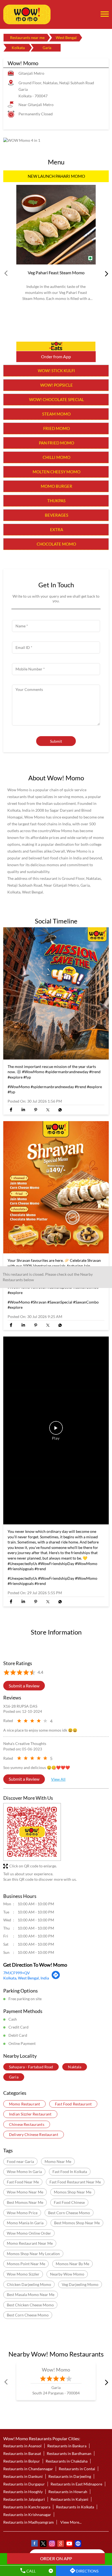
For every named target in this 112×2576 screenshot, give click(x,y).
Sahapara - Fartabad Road (31, 2067)
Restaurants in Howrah (68, 2492)
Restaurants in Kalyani (69, 2499)
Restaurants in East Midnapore (76, 2484)
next (105, 273)
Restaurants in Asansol (22, 2446)
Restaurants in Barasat (22, 2453)
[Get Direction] (56, 1978)
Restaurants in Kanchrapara (27, 2507)
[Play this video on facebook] (56, 1431)
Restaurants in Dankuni (23, 2476)
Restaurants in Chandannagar (28, 2469)
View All (58, 1779)
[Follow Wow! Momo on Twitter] (43, 2544)
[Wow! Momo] (27, 14)
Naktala (75, 2067)
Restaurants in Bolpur (22, 2461)
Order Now (56, 346)
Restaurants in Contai (77, 2469)
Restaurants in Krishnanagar (27, 2515)
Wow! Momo (56, 2369)
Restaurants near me (27, 37)
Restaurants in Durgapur (24, 2484)
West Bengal (66, 37)
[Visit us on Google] (60, 2544)
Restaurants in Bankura (67, 2446)
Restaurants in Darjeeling (70, 2476)
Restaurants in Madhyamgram (29, 2522)
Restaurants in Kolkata (75, 2507)
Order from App (56, 356)
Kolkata (18, 48)
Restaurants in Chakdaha (67, 2461)
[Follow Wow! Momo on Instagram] (52, 2544)
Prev (7, 273)
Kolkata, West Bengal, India (26, 1978)
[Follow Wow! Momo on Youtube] (69, 2544)
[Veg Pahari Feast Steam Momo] (56, 225)
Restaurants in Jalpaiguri (24, 2499)
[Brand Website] (78, 2544)
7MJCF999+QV (17, 1973)
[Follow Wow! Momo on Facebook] (34, 2544)
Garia (14, 2077)
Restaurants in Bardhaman (69, 2453)
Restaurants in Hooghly (23, 2492)
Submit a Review (24, 1686)
